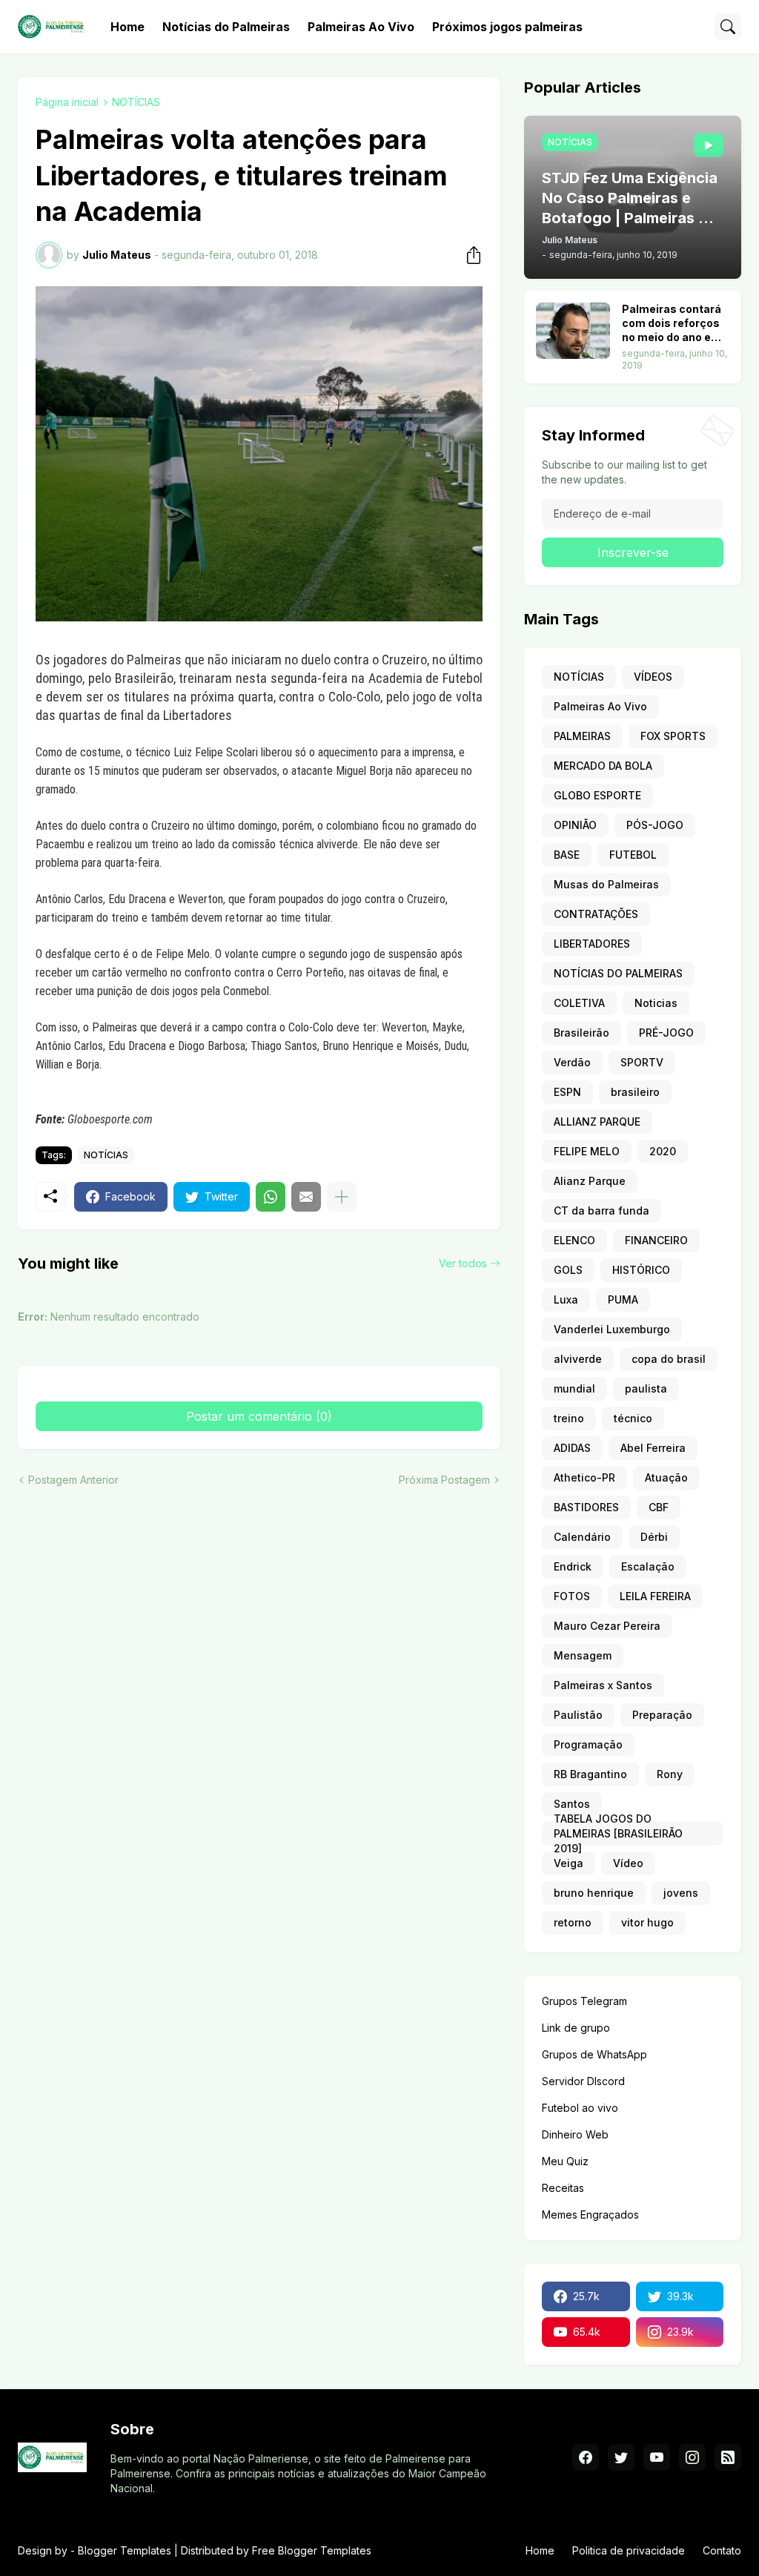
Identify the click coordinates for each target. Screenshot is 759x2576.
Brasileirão (581, 1033)
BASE (567, 855)
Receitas (563, 2188)
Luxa (566, 1299)
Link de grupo (576, 2028)
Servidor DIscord (583, 2081)
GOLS (568, 1270)
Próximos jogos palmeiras (507, 27)
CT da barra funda (601, 1211)
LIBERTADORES (592, 944)
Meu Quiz (565, 2161)
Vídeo (628, 1863)
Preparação (662, 1715)
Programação (588, 1744)
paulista (646, 1388)
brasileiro (635, 1092)
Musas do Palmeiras (606, 884)
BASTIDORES (586, 1507)
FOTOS (572, 1596)
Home (127, 27)
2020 (663, 1151)
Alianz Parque (590, 1181)
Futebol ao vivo (580, 2108)
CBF (659, 1507)
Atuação (666, 1477)
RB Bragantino (590, 1774)
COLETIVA (579, 1003)
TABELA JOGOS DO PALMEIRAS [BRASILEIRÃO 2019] (618, 1834)
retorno (573, 1922)
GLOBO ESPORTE (597, 795)
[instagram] (692, 2457)
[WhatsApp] (271, 1197)
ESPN (567, 1092)
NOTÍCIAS (136, 102)
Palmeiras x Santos (603, 1685)
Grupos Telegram (584, 2001)
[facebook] (586, 2457)
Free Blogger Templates (312, 2550)
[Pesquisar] (728, 27)
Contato (722, 2550)
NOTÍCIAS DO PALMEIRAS (618, 973)
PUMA (623, 1299)
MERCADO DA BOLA (603, 766)
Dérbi (654, 1537)
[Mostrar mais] (342, 1197)
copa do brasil (669, 1359)
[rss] (728, 2457)
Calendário (582, 1537)
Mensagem (583, 1655)
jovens (681, 1893)
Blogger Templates (125, 2550)
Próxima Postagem (444, 1480)
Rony (670, 1774)
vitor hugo (647, 1922)
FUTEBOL (633, 855)
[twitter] (621, 2457)
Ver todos (463, 1263)
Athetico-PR (584, 1477)
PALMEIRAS (582, 736)
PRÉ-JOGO (666, 1033)
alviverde (578, 1359)
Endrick (573, 1566)
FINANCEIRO (656, 1240)
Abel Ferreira (653, 1448)
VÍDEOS (653, 677)
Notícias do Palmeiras (226, 27)
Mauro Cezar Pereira (607, 1626)
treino (569, 1418)
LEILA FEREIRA (655, 1596)
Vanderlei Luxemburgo (612, 1329)
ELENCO (574, 1240)
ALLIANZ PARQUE (597, 1122)
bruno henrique (594, 1893)
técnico (633, 1418)
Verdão (572, 1062)
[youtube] (657, 2457)
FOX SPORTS (673, 736)
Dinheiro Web (575, 2134)
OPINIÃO (575, 825)
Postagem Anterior (73, 1480)
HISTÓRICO (641, 1270)
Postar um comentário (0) (259, 1416)
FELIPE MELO (587, 1151)
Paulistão (578, 1715)
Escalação (648, 1566)
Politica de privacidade (629, 2550)
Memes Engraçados (590, 2215)
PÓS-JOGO (655, 825)
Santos (572, 1804)
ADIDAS (572, 1448)
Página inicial (67, 102)
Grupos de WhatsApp (594, 2054)
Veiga (569, 1863)
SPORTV (642, 1062)
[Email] (306, 1197)
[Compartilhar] (469, 255)
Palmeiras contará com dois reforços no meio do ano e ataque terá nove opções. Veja (672, 324)
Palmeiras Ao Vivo (361, 27)
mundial (574, 1388)
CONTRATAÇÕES (596, 914)
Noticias (656, 1003)
